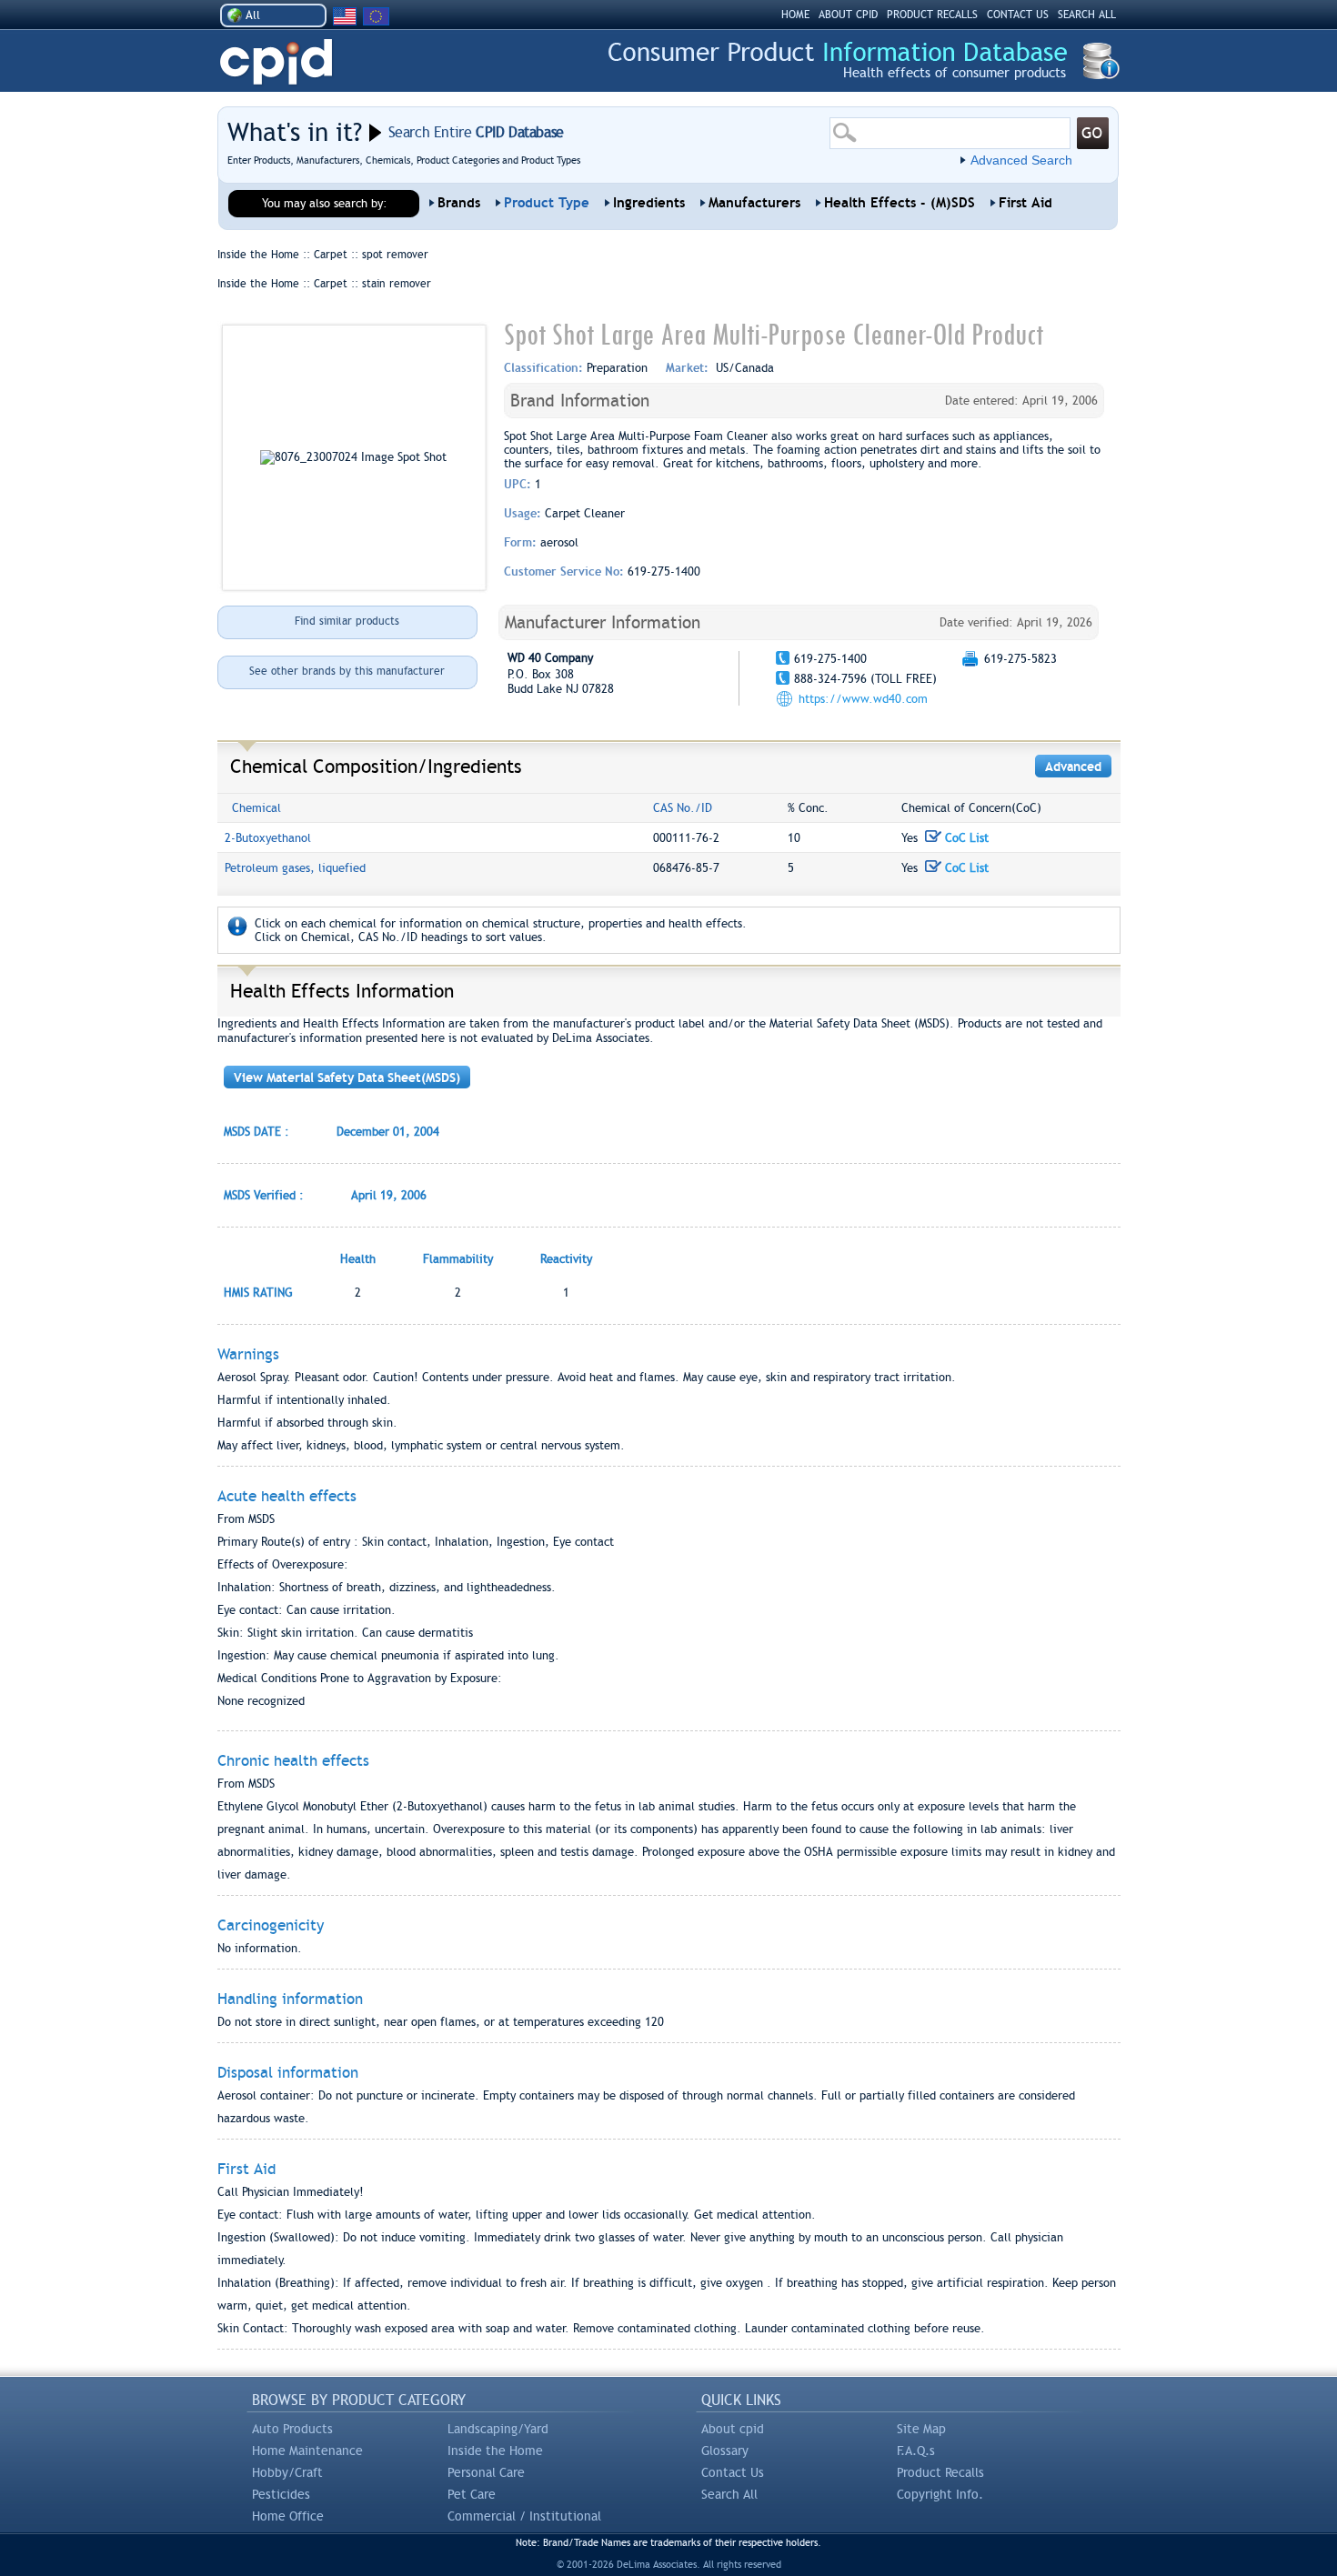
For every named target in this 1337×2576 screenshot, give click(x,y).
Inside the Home (495, 2451)
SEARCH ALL (1087, 15)
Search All (729, 2494)
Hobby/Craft (287, 2472)
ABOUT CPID (848, 15)
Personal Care (486, 2472)
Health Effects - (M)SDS (900, 203)
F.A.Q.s (916, 2451)
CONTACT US (1018, 15)
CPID (276, 62)
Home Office (288, 2516)
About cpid (733, 2429)
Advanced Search (1021, 160)
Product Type (547, 203)
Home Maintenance (307, 2451)
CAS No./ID (683, 808)
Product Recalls (940, 2472)
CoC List (965, 838)
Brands (459, 203)
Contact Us (733, 2472)
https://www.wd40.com (863, 699)
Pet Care (472, 2494)
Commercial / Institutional (524, 2516)
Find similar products (347, 621)
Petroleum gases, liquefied (295, 868)
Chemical (256, 808)
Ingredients (649, 203)
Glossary (725, 2451)
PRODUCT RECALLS (932, 15)
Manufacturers (754, 203)
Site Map (921, 2429)
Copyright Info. (940, 2494)
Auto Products (292, 2429)
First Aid (1025, 203)
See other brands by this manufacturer (347, 671)
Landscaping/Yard (498, 2429)
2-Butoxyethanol (268, 838)
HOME (795, 15)
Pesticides (281, 2494)
